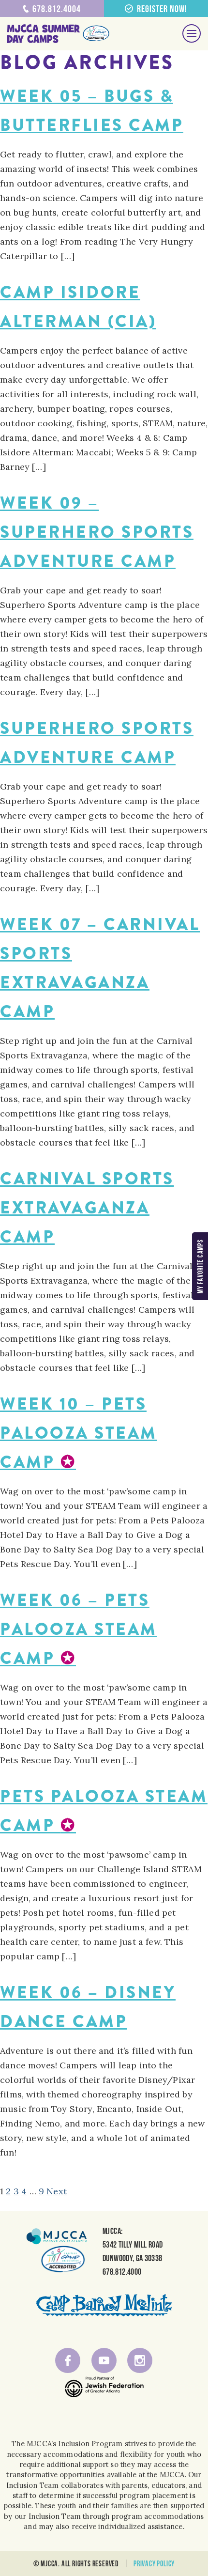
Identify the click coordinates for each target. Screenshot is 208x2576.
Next (57, 2191)
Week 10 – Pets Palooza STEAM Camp (79, 1433)
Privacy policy (154, 2563)
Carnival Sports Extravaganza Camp (87, 1208)
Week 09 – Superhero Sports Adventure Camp (97, 532)
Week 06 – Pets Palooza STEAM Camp (79, 1629)
